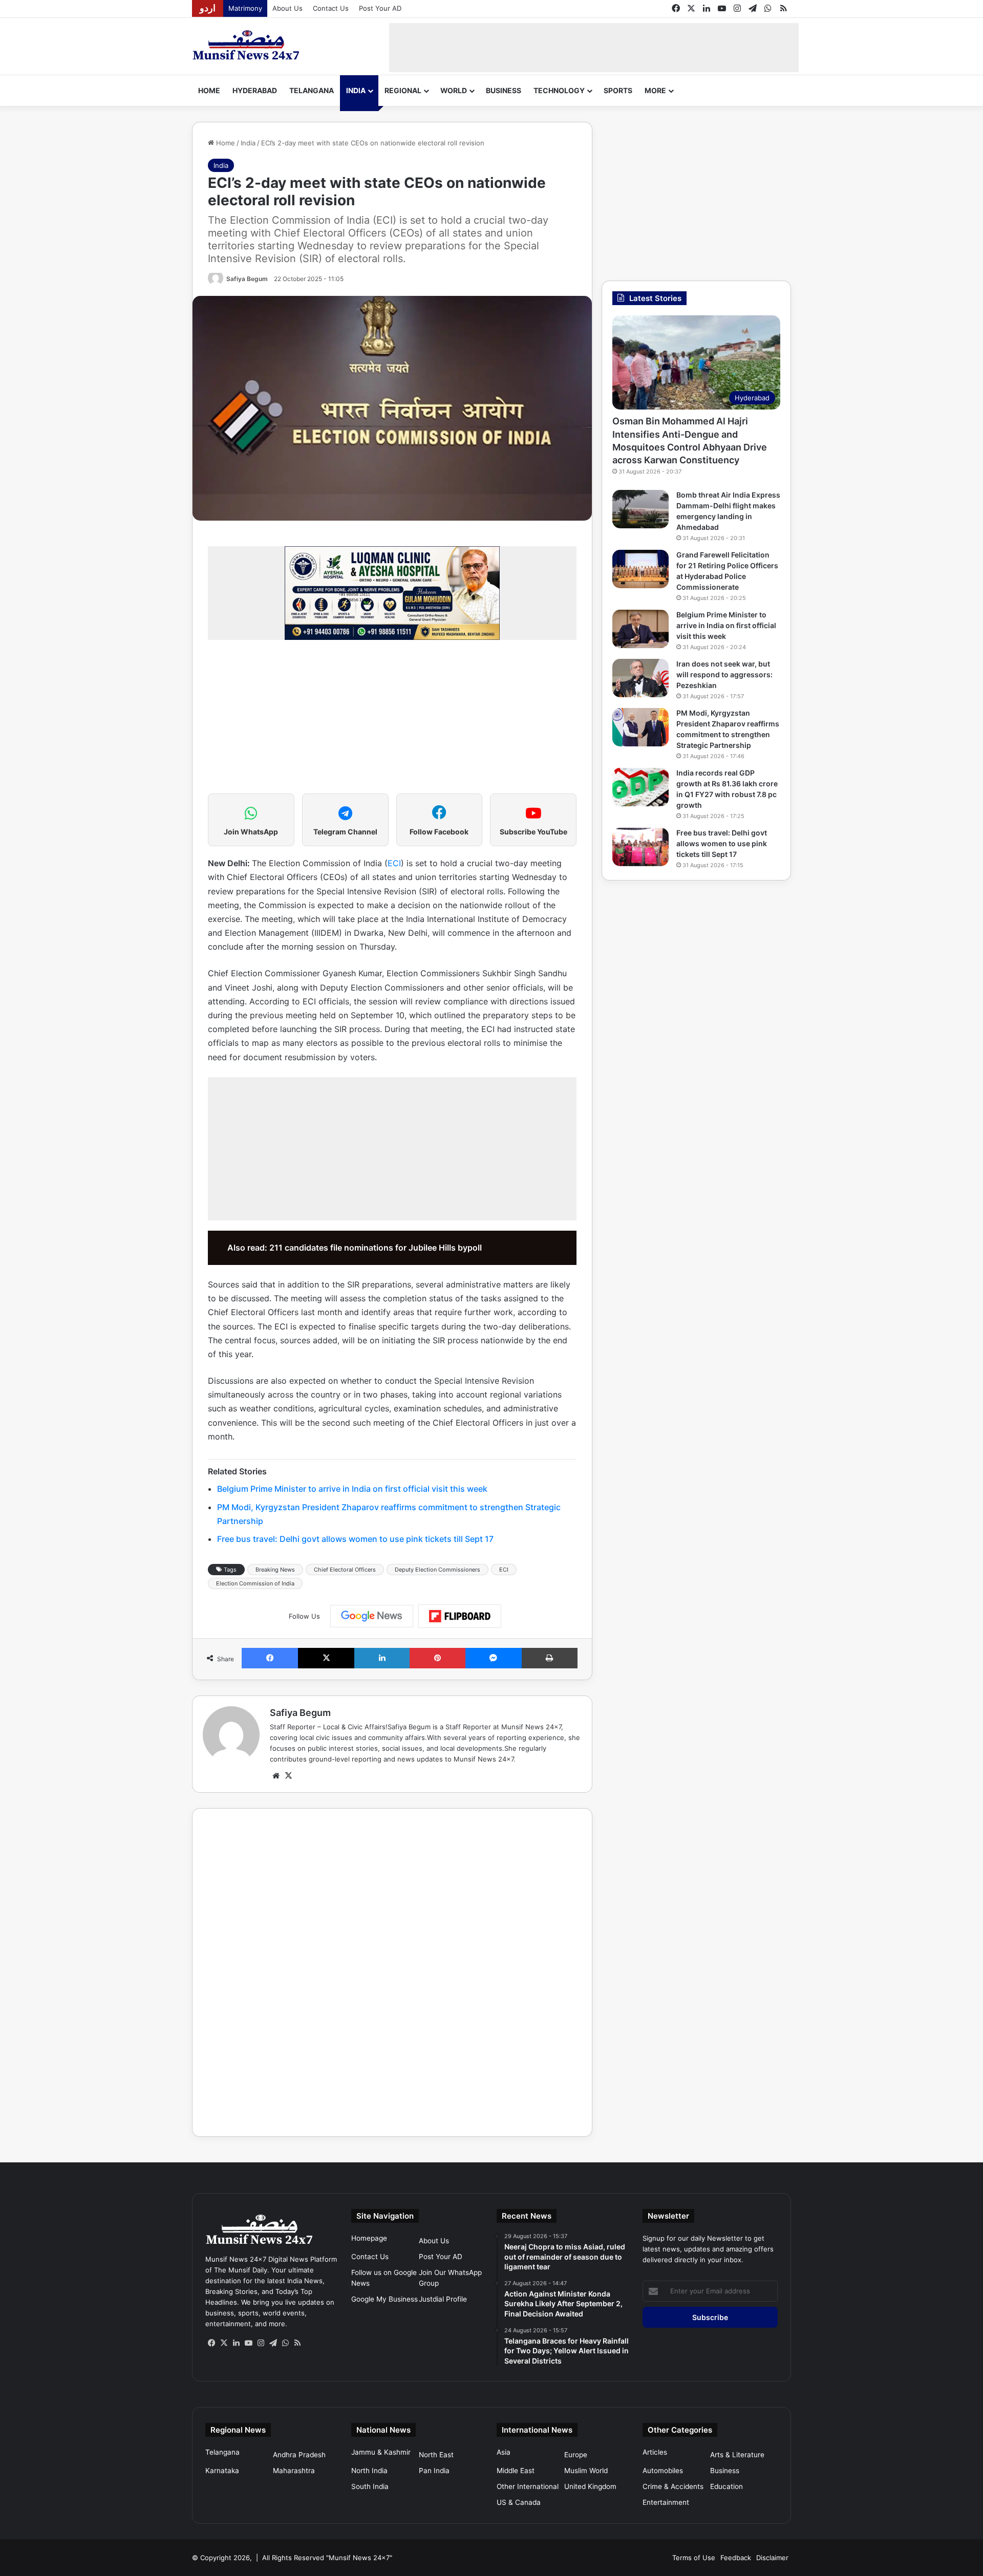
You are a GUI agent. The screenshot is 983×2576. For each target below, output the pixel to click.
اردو (208, 8)
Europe (576, 2455)
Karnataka (222, 2471)
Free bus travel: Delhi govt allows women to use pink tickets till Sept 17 (355, 1539)
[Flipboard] (460, 1616)
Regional (403, 90)
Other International (528, 2486)
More (655, 90)
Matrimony (245, 8)
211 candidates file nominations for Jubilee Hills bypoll (376, 1248)
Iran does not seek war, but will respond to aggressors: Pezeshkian (724, 674)
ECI (394, 863)
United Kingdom (590, 2486)
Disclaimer (772, 2558)
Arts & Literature (737, 2455)
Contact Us (331, 8)
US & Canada (519, 2502)
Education (726, 2486)
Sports (618, 90)
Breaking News (275, 1570)
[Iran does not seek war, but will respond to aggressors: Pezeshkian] (640, 678)
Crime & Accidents (673, 2486)
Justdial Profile (443, 2299)
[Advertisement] (594, 46)
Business (504, 90)
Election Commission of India (255, 1583)
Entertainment (666, 2502)
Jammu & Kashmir (381, 2452)
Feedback (736, 2558)
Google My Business (384, 2299)
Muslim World (586, 2471)
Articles (655, 2452)
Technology (559, 90)
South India (370, 2486)
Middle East (516, 2471)
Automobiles (663, 2471)
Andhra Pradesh (299, 2455)
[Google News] (372, 1616)
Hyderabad (255, 90)
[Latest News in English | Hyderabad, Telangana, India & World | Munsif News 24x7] (246, 45)
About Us (287, 8)
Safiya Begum (247, 279)
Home (209, 90)
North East (436, 2455)
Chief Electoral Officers (345, 1570)
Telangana (312, 90)
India (356, 90)
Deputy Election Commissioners (437, 1570)
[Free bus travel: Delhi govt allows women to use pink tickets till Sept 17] (640, 847)
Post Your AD (380, 8)
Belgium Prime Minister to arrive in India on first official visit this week (352, 1489)
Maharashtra (294, 2471)
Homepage (369, 2238)
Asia (504, 2452)
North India (369, 2471)
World (454, 90)
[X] (288, 1776)
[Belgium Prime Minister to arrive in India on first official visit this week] (640, 629)
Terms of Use (694, 2558)
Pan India (434, 2471)
